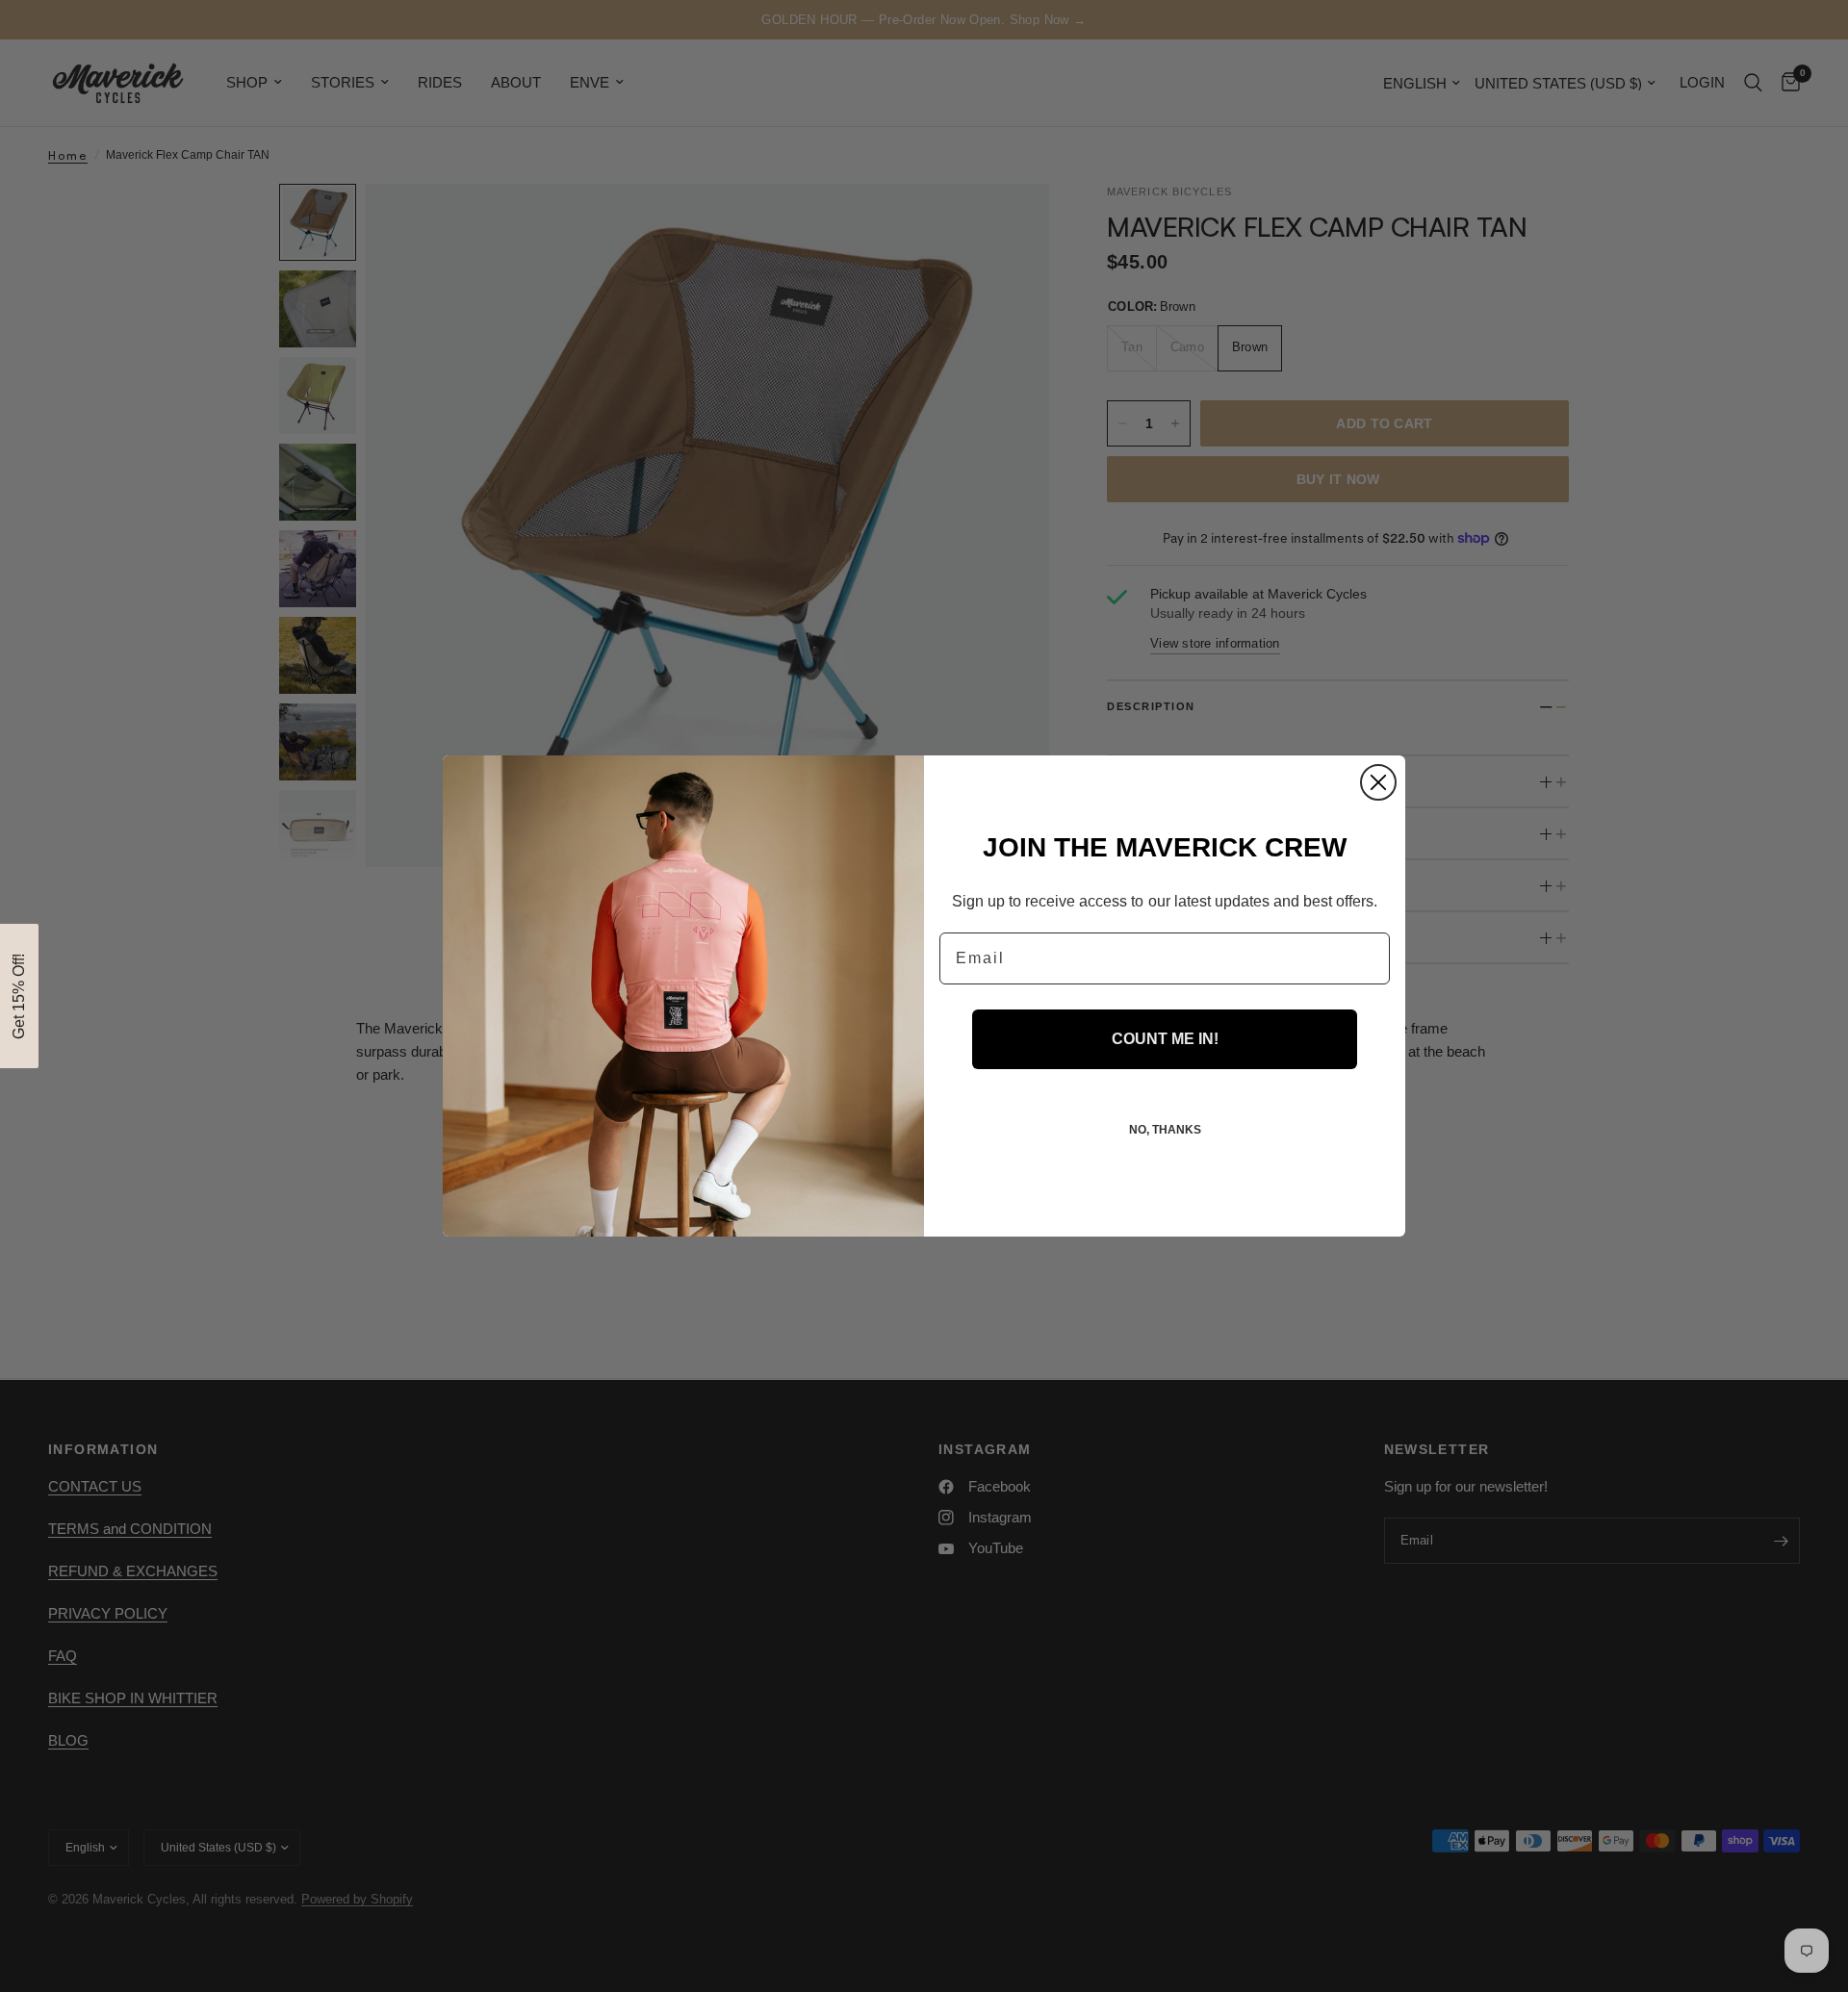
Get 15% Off (924, 1173)
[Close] (1073, 796)
